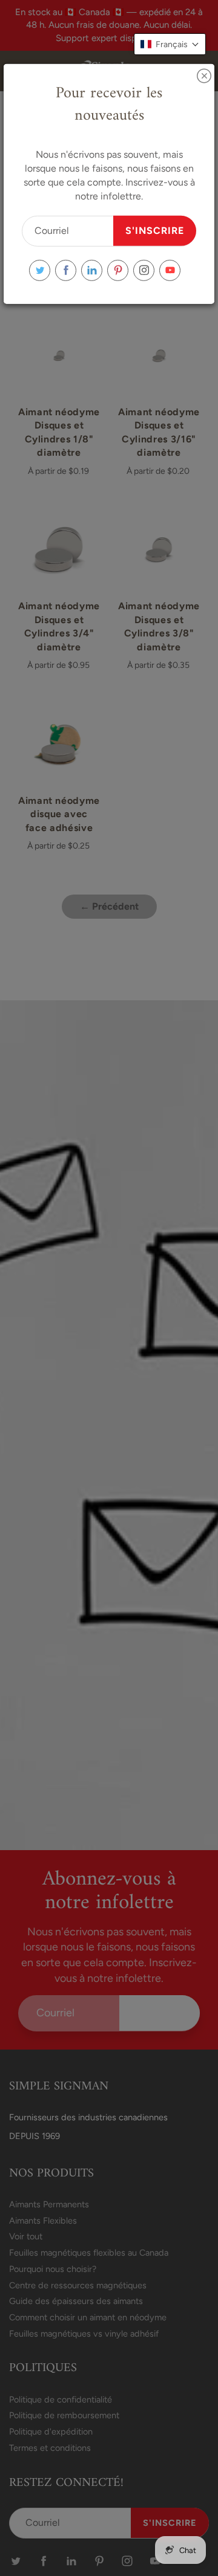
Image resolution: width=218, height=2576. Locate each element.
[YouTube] (170, 270)
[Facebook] (66, 270)
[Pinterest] (118, 270)
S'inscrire (155, 230)
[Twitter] (40, 270)
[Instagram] (144, 270)
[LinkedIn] (92, 270)
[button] (170, 44)
